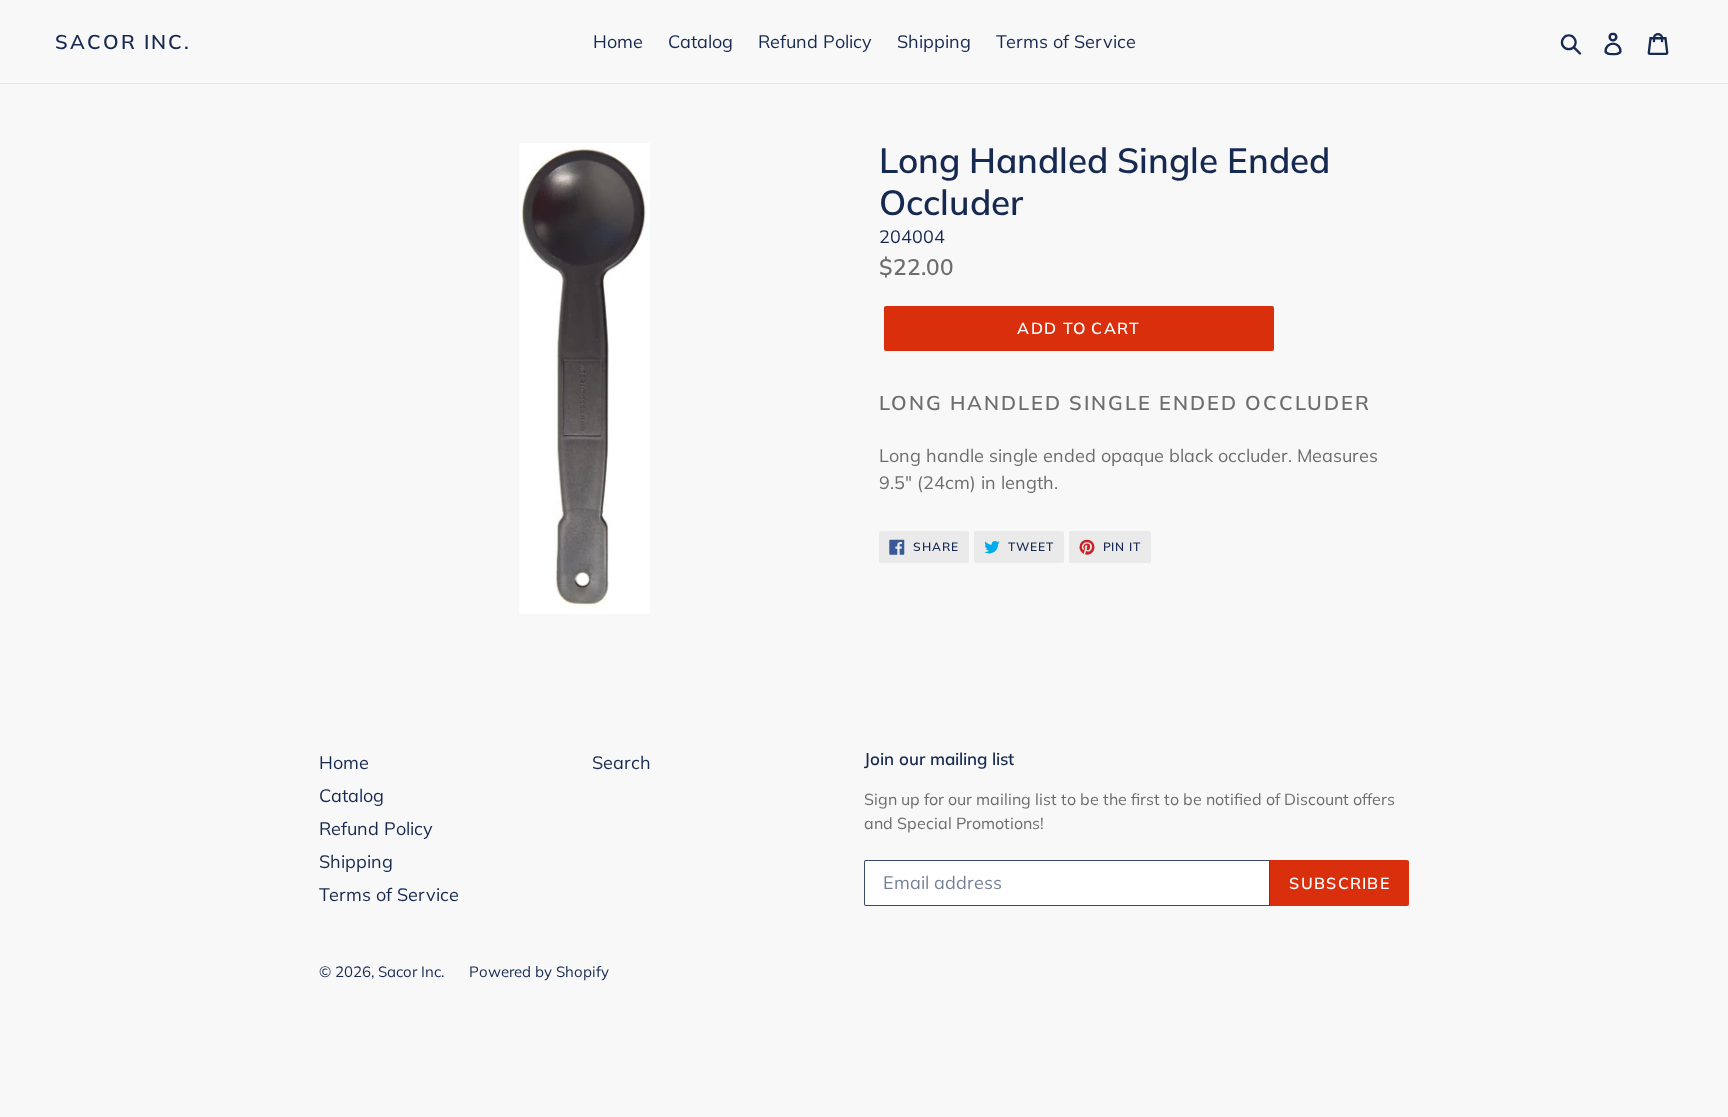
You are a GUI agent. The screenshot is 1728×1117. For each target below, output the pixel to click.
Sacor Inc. (123, 42)
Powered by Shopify (539, 971)
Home (618, 41)
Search (621, 762)
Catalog (700, 41)
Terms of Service (1066, 41)
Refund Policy (815, 41)
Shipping (934, 41)
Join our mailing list (939, 759)
